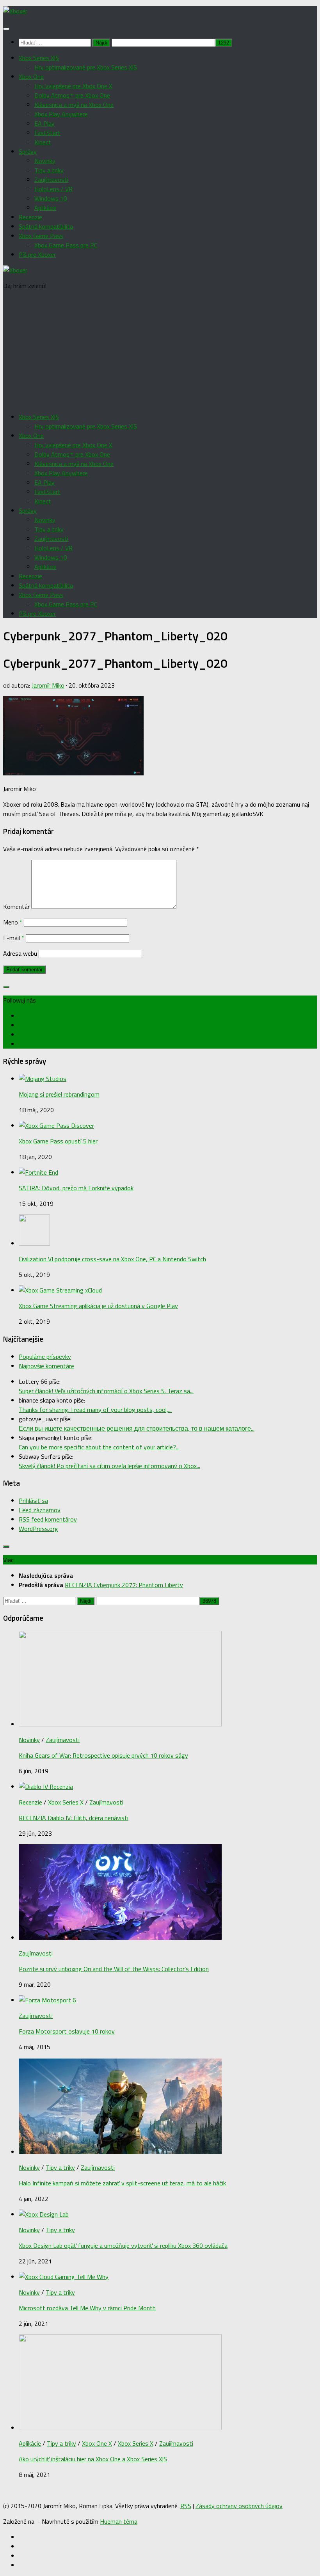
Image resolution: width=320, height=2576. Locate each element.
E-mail (14, 938)
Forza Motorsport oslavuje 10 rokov (67, 2031)
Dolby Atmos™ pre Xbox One (72, 95)
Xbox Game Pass (41, 236)
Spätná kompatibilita (46, 226)
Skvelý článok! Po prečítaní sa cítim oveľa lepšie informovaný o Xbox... (109, 1466)
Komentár (16, 907)
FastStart (47, 133)
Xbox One (31, 76)
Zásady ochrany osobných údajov (239, 2506)
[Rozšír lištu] (6, 987)
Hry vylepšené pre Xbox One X (73, 86)
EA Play (44, 123)
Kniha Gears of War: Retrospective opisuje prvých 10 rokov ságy (103, 1755)
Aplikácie (45, 208)
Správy (28, 151)
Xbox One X (97, 2443)
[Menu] (6, 29)
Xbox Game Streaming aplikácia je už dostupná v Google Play (98, 1306)
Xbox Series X (66, 1802)
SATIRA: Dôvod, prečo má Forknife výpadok (76, 1188)
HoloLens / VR (53, 189)
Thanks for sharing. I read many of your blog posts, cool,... (95, 1410)
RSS (186, 2506)
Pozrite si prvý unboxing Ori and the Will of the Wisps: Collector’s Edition (114, 1969)
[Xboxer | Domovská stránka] (15, 11)
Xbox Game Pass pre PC (66, 245)
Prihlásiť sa (33, 1500)
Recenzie (30, 217)
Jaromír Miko (48, 685)
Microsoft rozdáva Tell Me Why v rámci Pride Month (87, 2308)
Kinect (43, 142)
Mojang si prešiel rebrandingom (59, 1094)
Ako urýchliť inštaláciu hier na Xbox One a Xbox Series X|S (93, 2459)
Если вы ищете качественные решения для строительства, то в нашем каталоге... (137, 1428)
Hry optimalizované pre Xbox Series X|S (86, 67)
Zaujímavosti (51, 180)
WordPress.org (38, 1529)
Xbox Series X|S (39, 58)
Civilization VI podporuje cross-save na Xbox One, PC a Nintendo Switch (112, 1259)
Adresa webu (20, 953)
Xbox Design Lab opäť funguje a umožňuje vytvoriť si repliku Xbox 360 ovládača (123, 2245)
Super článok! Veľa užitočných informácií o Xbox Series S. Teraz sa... (106, 1391)
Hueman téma (119, 2521)
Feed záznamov (40, 1510)
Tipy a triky (49, 170)
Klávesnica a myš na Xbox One (74, 105)
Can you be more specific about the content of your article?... (99, 1447)
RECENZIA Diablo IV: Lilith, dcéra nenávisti (74, 1818)
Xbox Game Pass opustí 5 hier (58, 1141)
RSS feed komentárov (48, 1519)
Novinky (45, 161)
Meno (13, 922)
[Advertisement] (160, 351)
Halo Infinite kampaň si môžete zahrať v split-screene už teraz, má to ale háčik (122, 2183)
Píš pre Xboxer (37, 254)
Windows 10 (51, 198)
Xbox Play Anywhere (61, 114)
